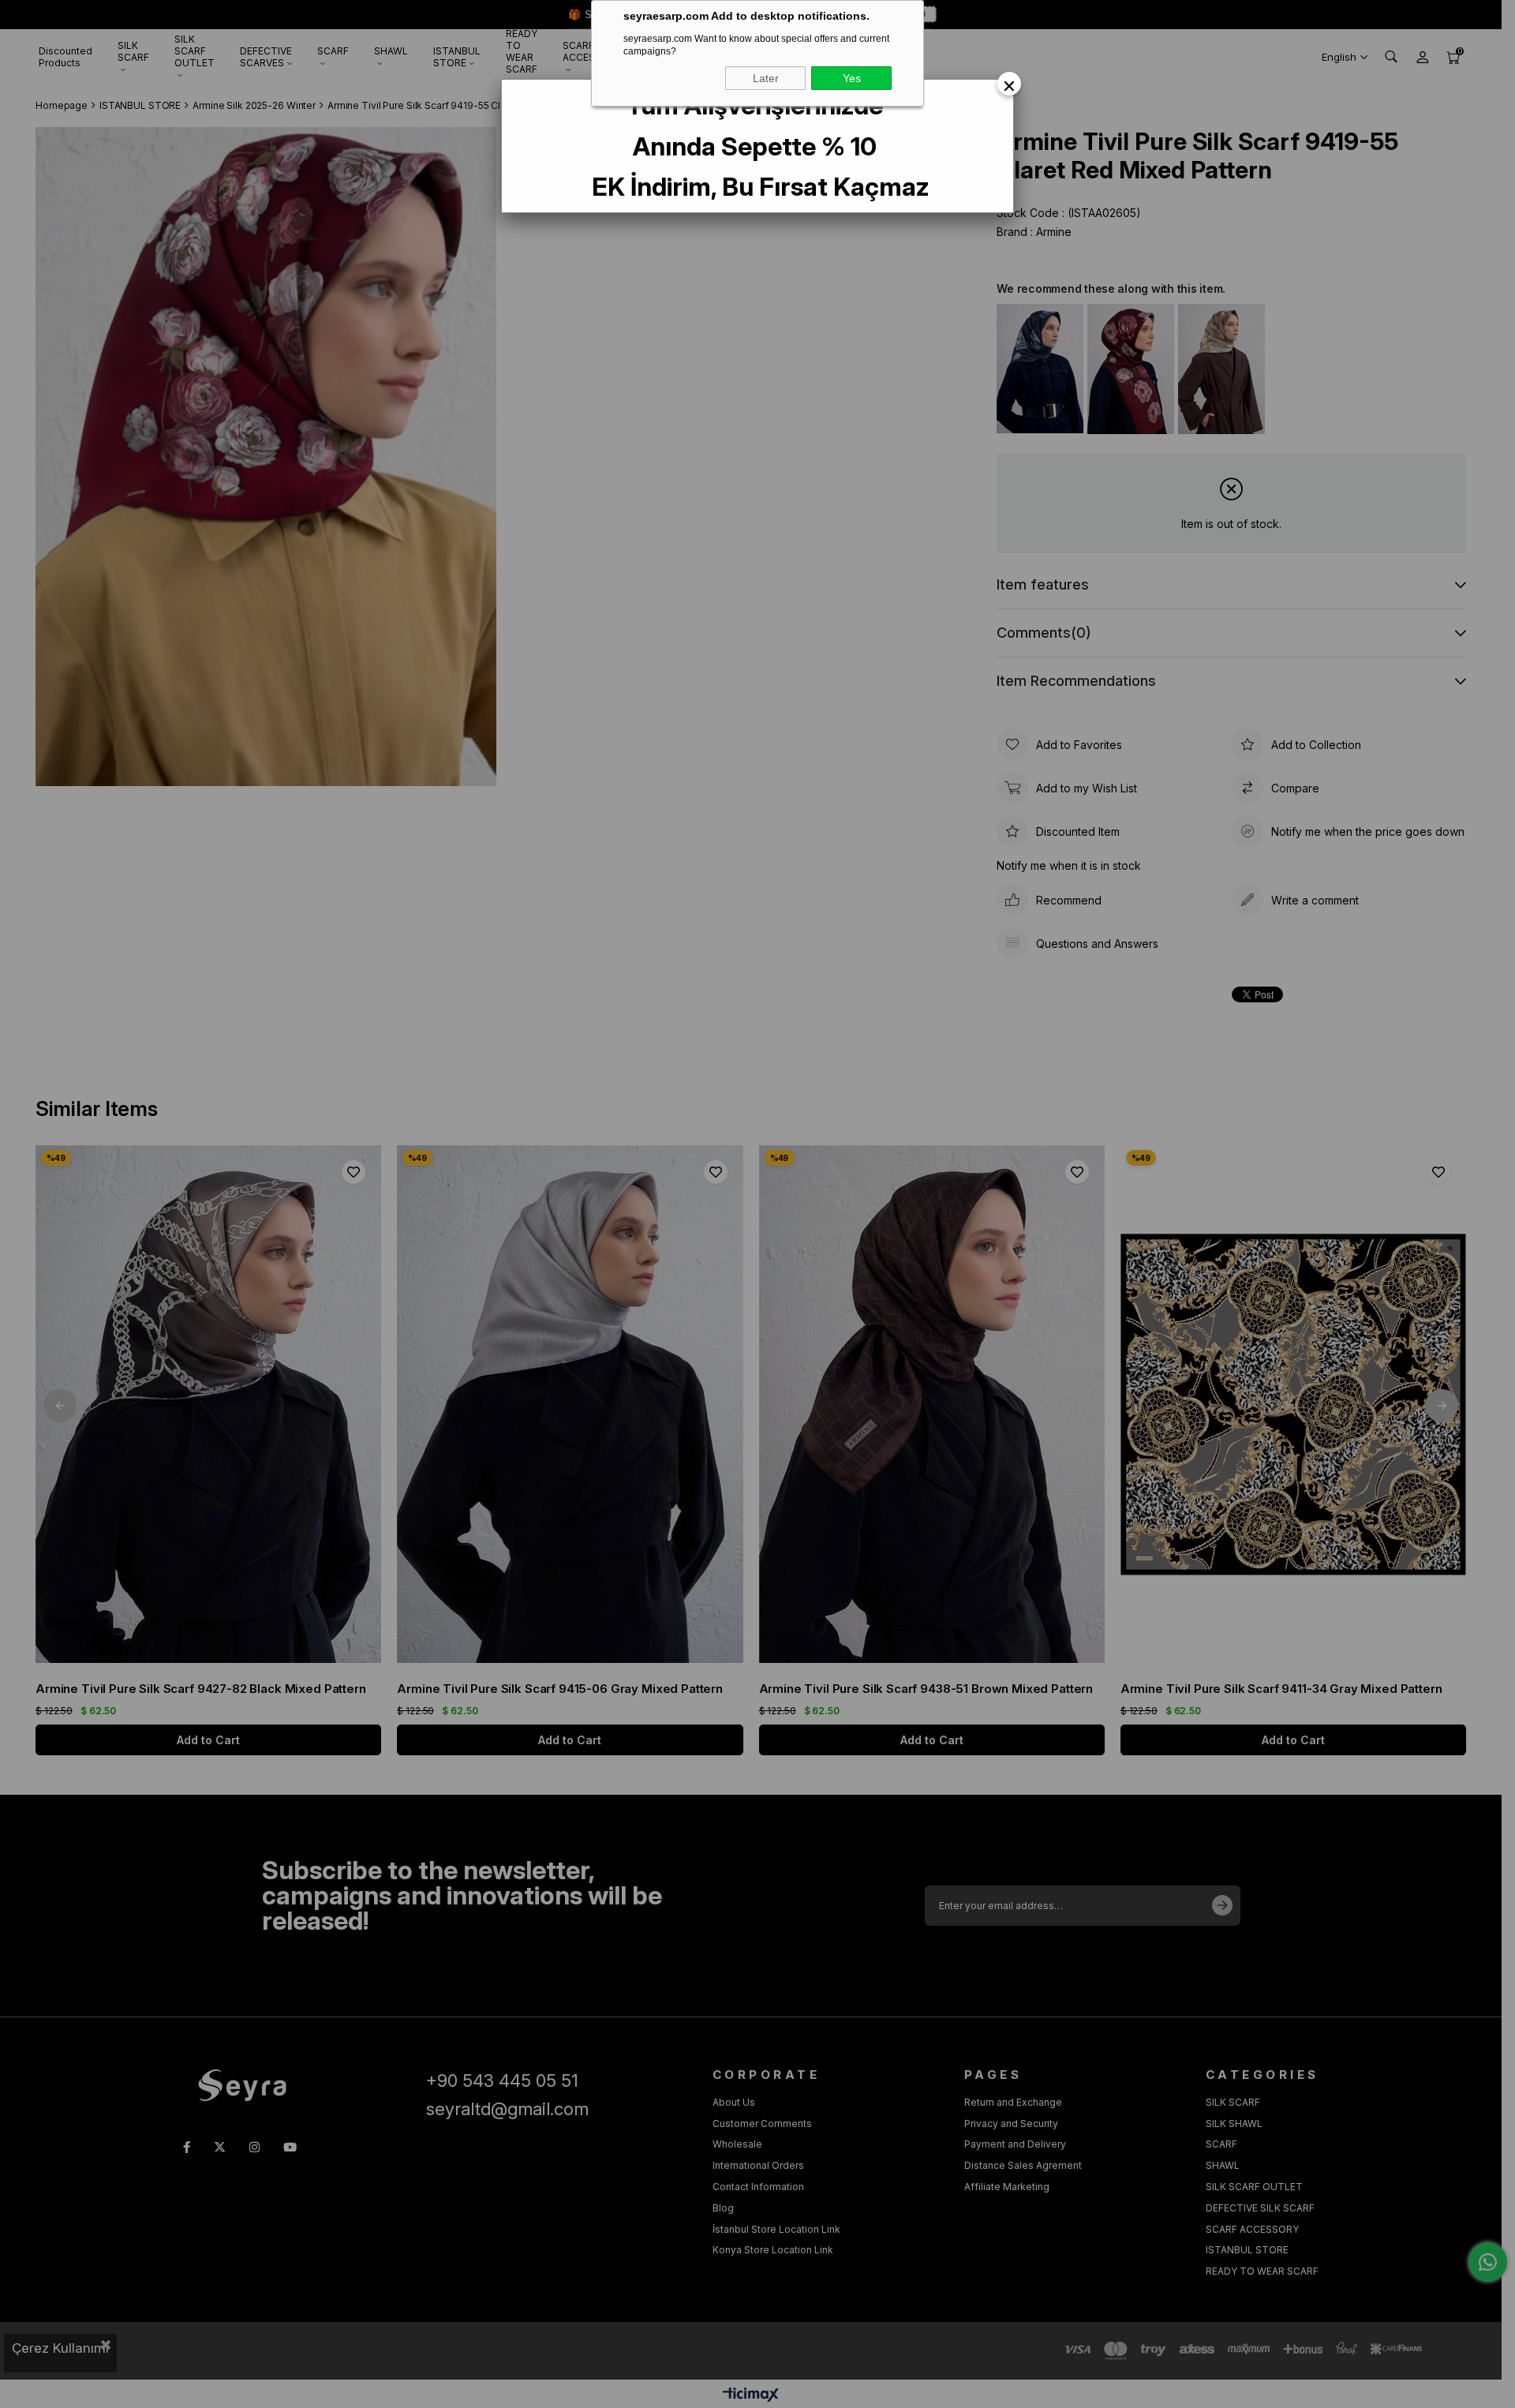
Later (766, 78)
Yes (852, 78)
